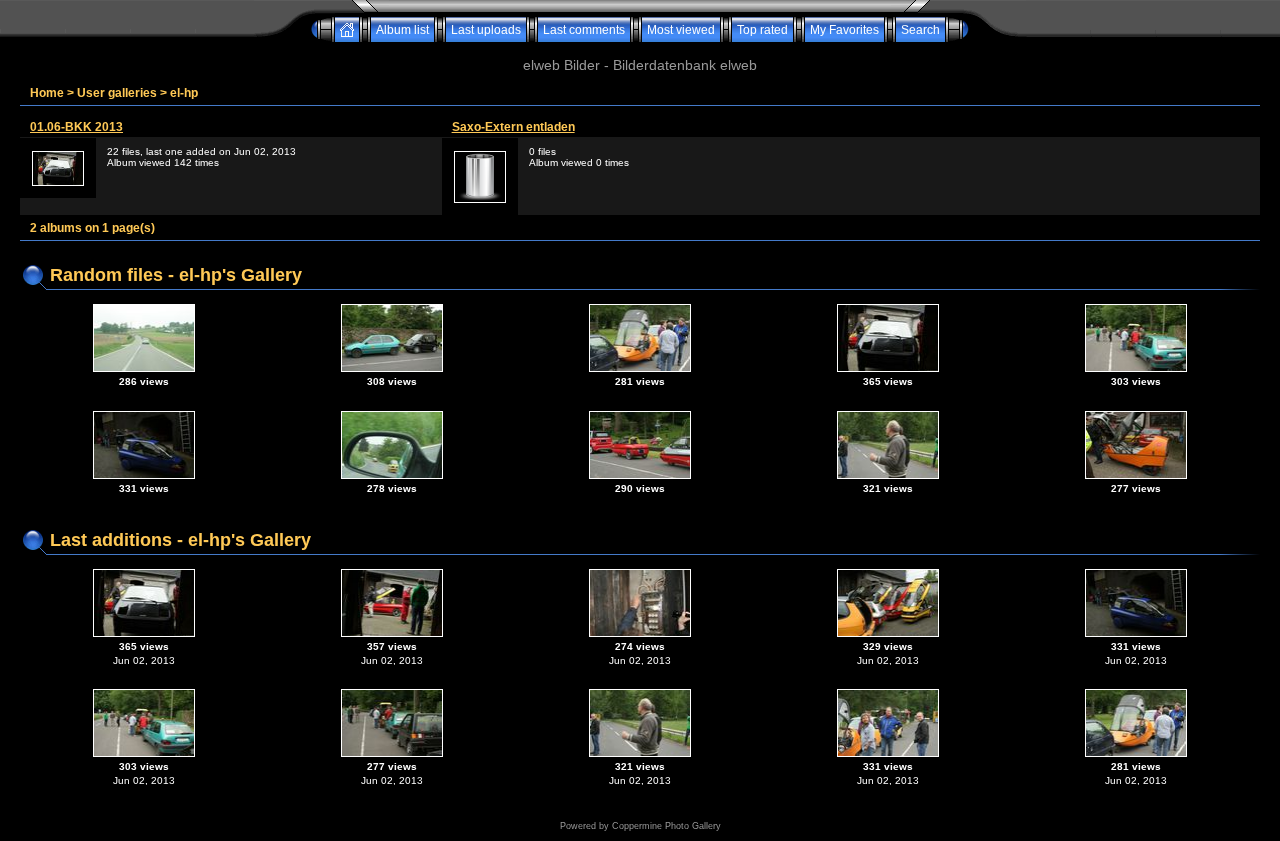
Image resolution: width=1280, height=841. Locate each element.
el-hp (184, 93)
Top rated (762, 30)
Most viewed (681, 30)
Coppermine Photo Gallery (666, 826)
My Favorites (844, 30)
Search (920, 30)
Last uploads (486, 30)
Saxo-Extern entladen (513, 127)
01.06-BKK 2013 (76, 127)
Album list (402, 30)
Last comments (584, 30)
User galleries (117, 93)
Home (47, 93)
